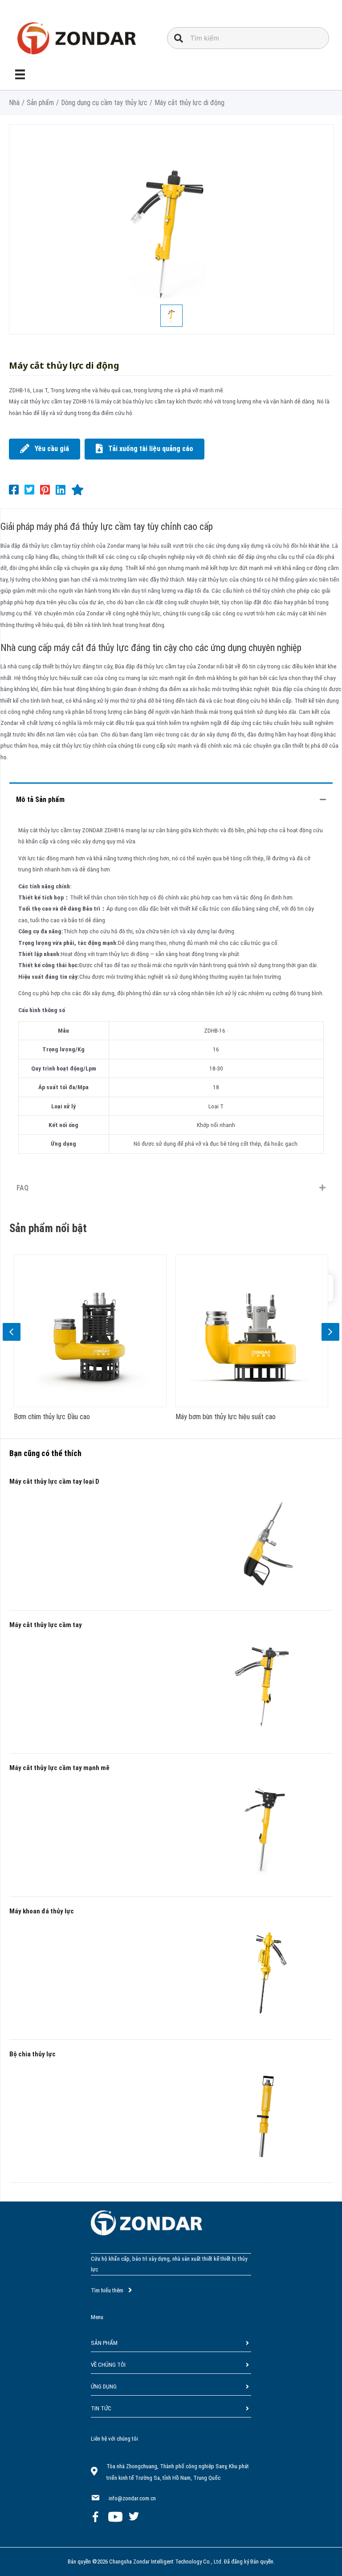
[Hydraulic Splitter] (268, 2113)
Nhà (14, 103)
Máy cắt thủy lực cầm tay (46, 1625)
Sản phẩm (40, 103)
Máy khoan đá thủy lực (42, 1911)
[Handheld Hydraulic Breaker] (268, 1684)
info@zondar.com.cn (132, 2498)
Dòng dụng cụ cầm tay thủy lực (104, 103)
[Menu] (20, 74)
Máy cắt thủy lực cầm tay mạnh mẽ (59, 1768)
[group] (159, 1341)
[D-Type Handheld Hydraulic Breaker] (268, 1540)
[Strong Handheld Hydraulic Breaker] (268, 1827)
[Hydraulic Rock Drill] (268, 1970)
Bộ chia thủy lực (33, 2054)
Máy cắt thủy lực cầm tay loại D (54, 1481)
